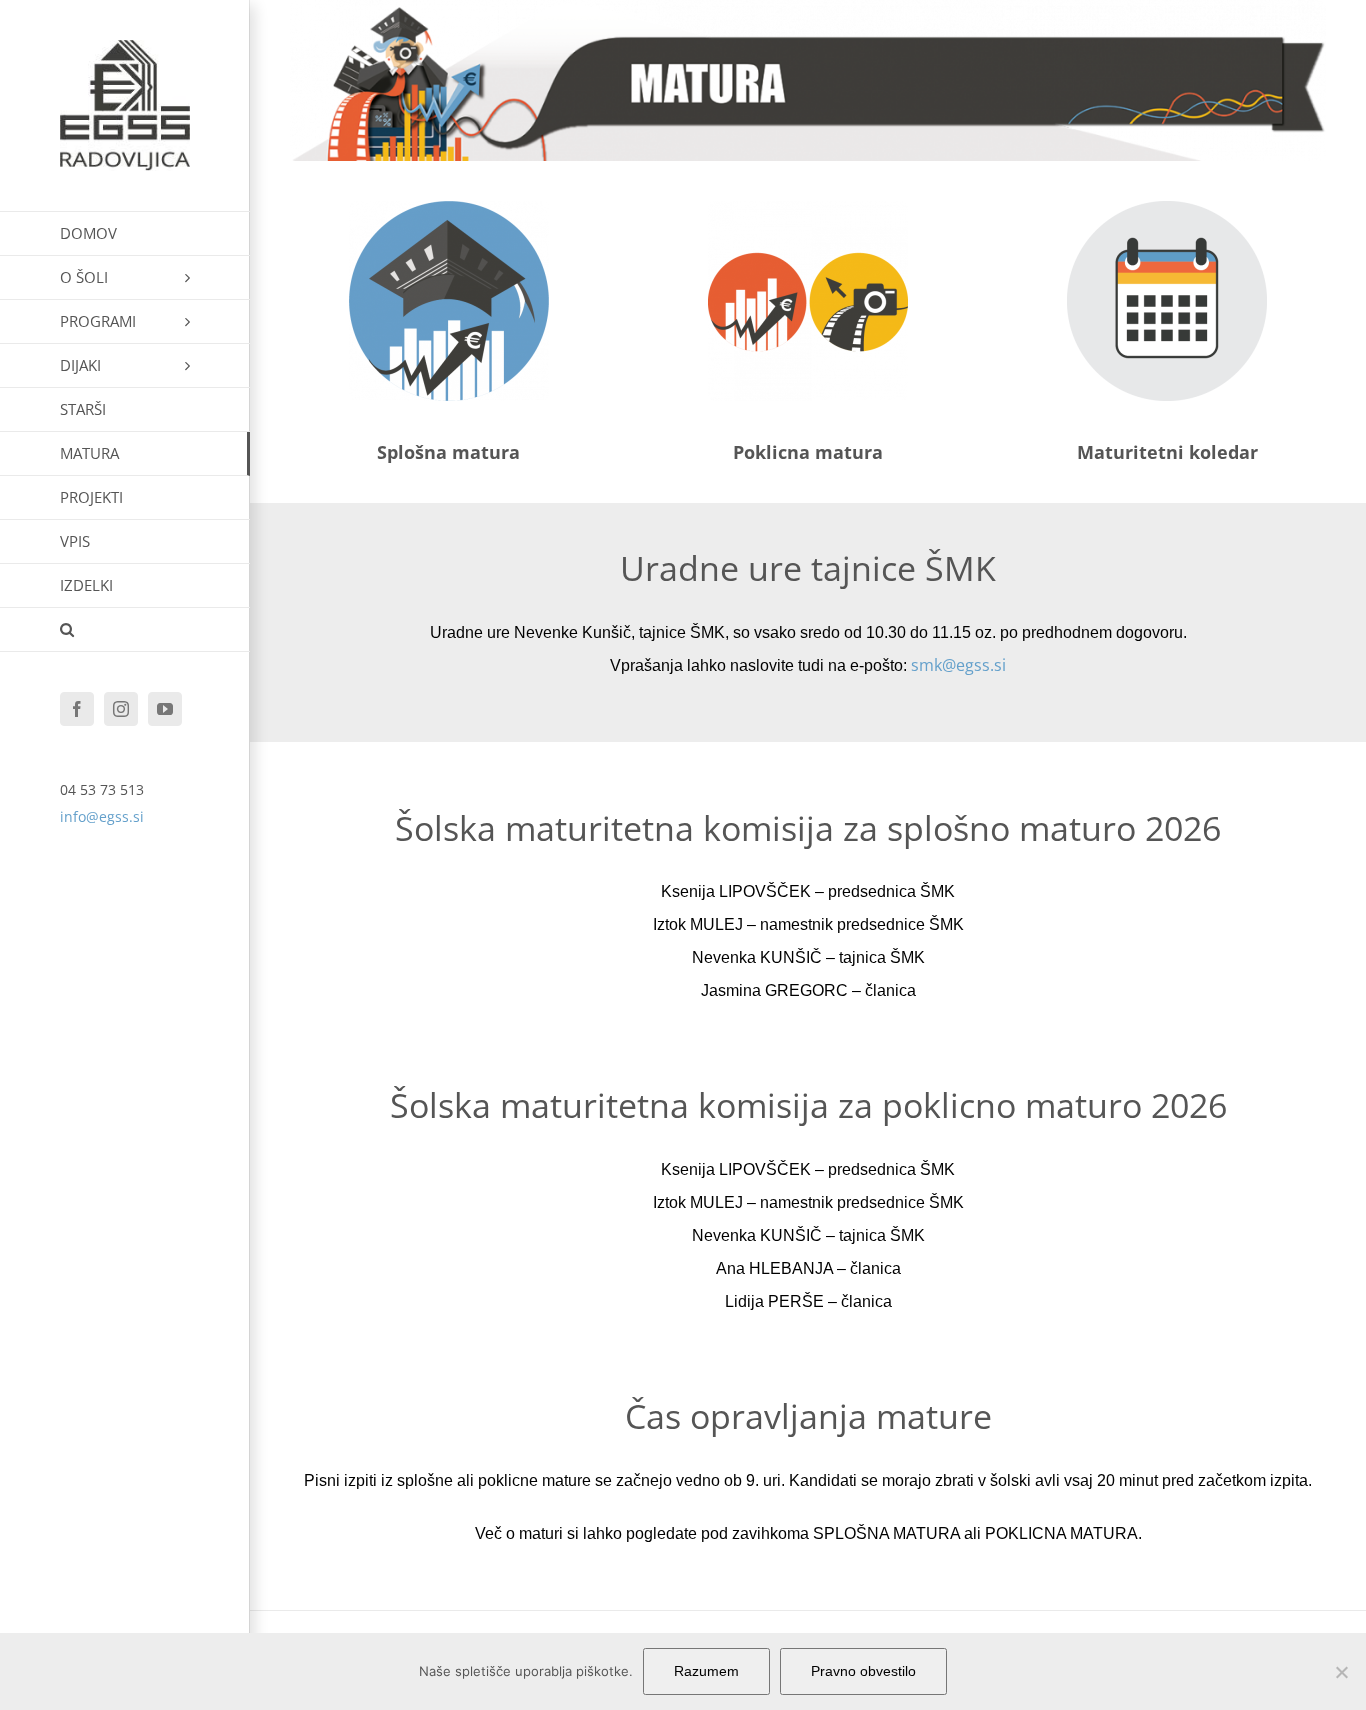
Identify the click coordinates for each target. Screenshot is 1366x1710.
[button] (125, 630)
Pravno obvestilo (863, 1671)
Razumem (706, 1671)
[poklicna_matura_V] (808, 209)
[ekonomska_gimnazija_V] (449, 209)
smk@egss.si (958, 665)
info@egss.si (102, 816)
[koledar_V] (1167, 209)
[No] (1341, 1672)
